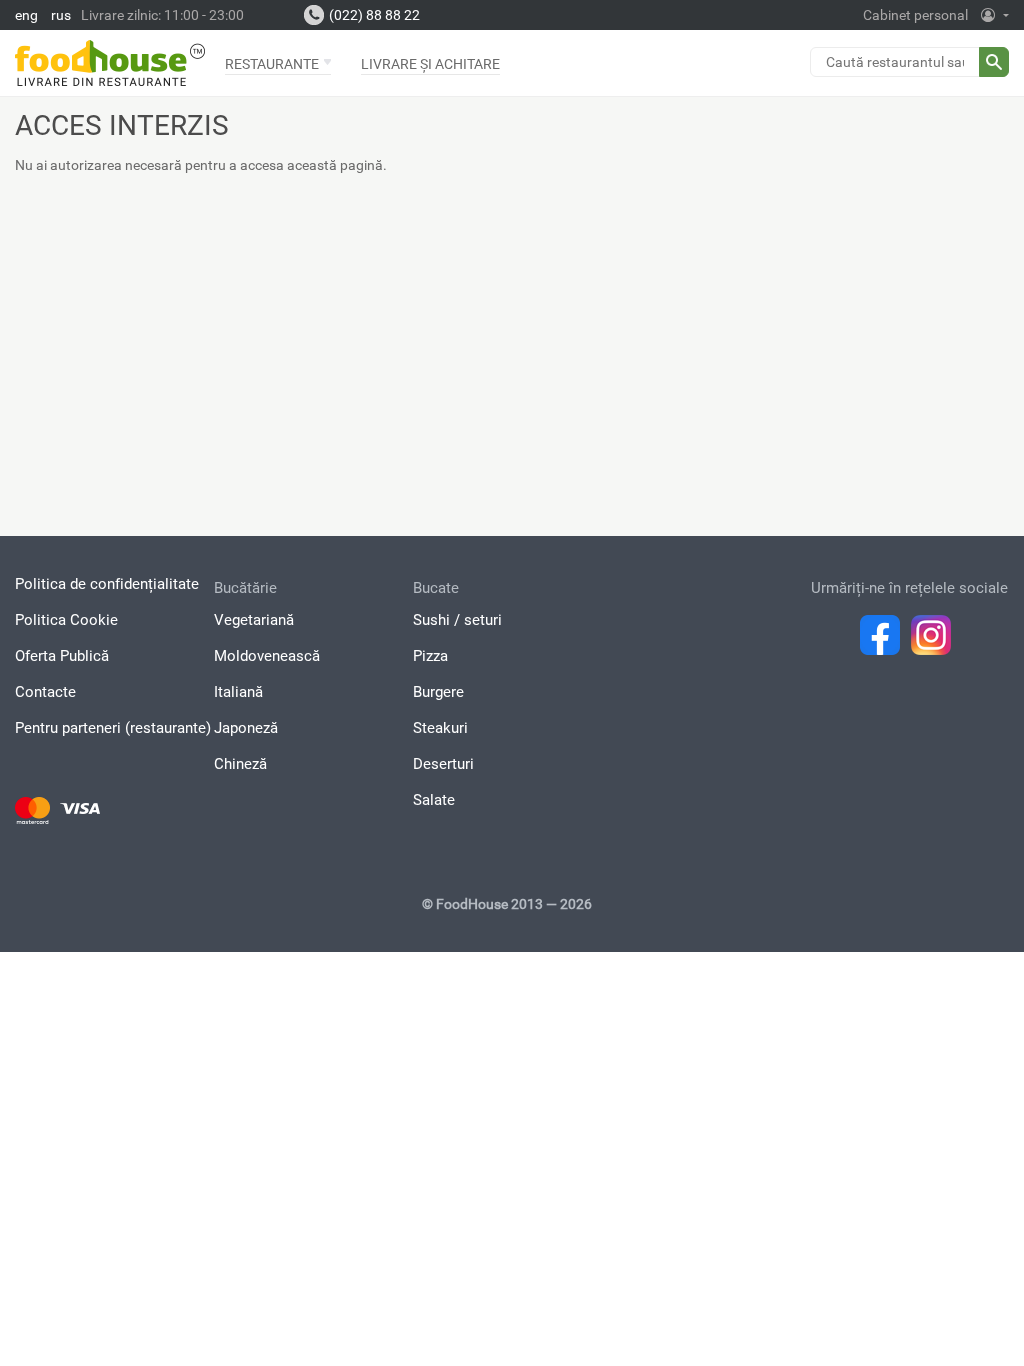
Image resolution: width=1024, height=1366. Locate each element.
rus (61, 15)
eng (26, 15)
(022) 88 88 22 (374, 15)
